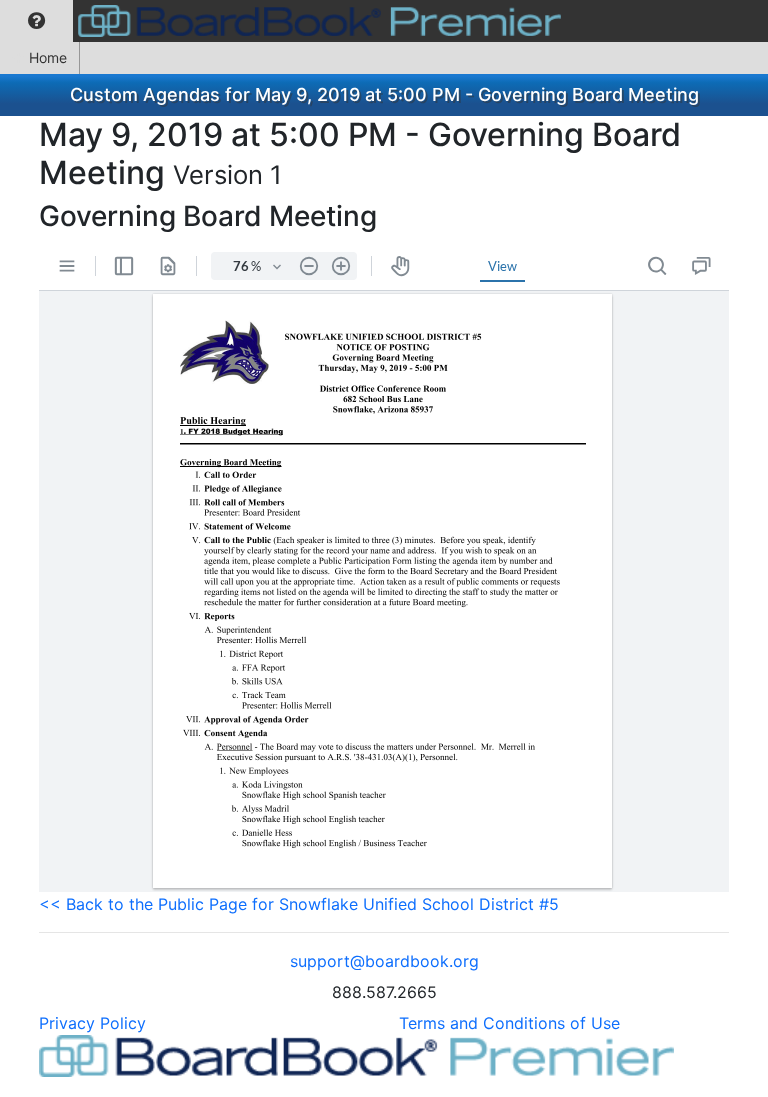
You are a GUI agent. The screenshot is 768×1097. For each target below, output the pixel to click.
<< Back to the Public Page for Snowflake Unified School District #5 (299, 904)
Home (48, 57)
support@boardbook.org (384, 961)
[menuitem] (36, 21)
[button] (36, 21)
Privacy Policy (92, 1023)
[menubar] (285, 21)
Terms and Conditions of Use (509, 1023)
